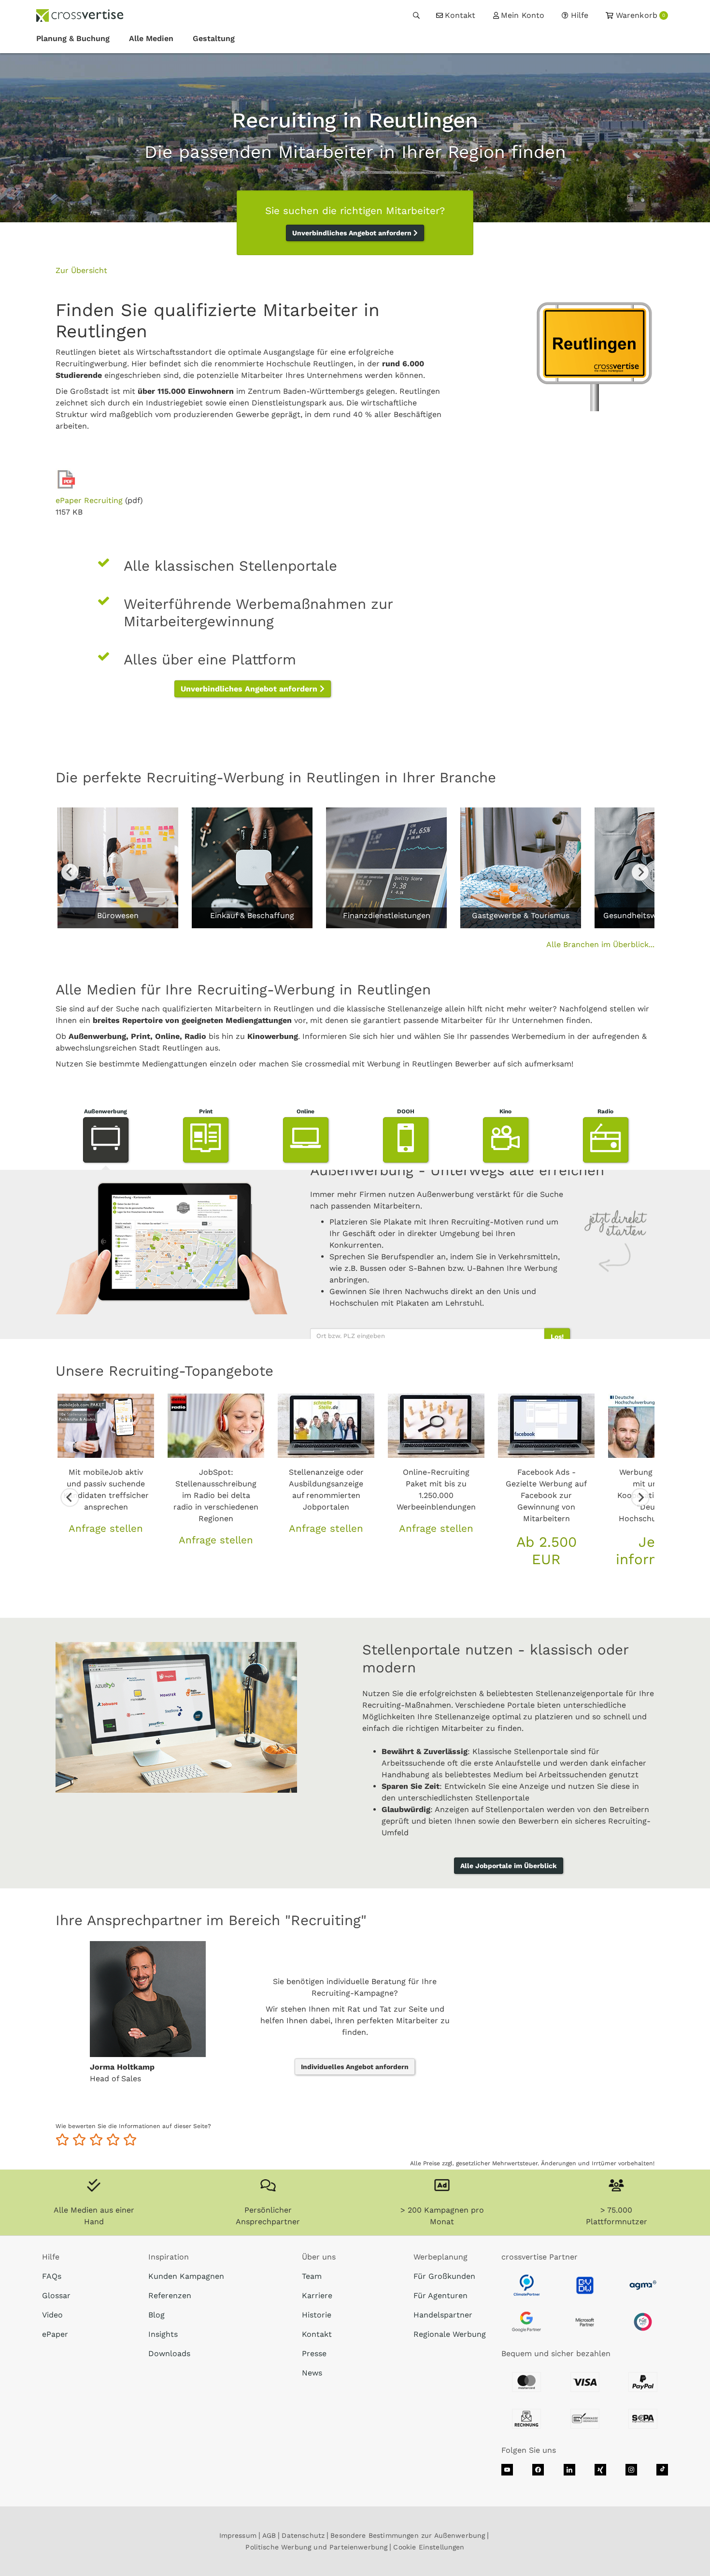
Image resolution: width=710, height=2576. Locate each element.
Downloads (169, 2353)
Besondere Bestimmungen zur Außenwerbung (408, 2535)
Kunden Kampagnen (186, 2276)
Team (312, 2276)
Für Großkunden (444, 2276)
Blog (156, 2315)
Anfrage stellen (106, 1528)
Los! (557, 1336)
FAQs (52, 2276)
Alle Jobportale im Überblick (509, 1866)
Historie (317, 2315)
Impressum (238, 2535)
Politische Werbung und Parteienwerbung (316, 2547)
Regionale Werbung (450, 2334)
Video (52, 2315)
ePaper (55, 2334)
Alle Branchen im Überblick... (600, 944)
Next (640, 872)
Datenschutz (303, 2535)
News (312, 2373)
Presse (314, 2353)
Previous (70, 872)
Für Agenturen (440, 2295)
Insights (163, 2334)
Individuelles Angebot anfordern (355, 2067)
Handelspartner (443, 2315)
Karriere (317, 2295)
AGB (269, 2535)
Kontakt (317, 2334)
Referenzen (170, 2295)
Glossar (56, 2295)
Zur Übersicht (81, 270)
